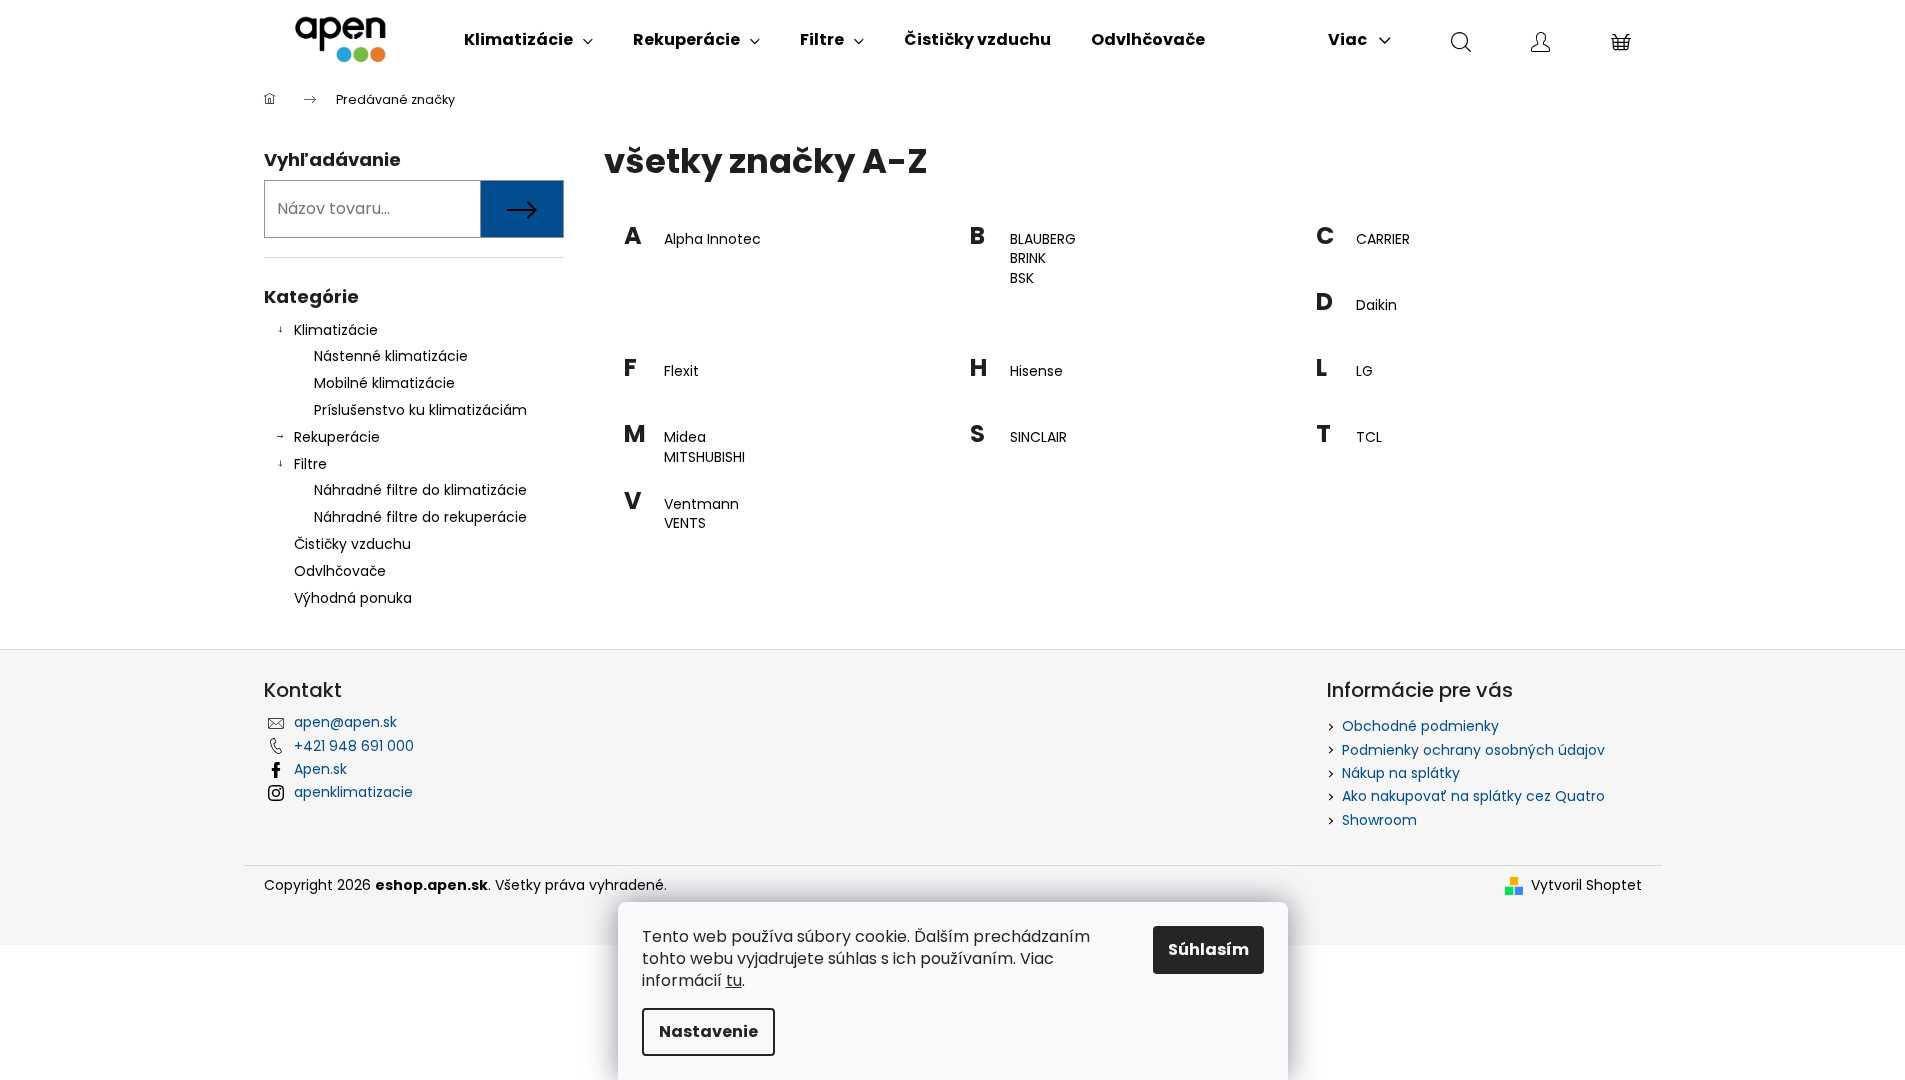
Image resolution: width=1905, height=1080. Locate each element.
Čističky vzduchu (352, 544)
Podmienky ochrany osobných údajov (1473, 750)
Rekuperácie (337, 437)
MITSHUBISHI (704, 457)
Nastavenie (708, 1031)
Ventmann (701, 504)
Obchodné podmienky (1420, 726)
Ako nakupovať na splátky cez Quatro (1473, 796)
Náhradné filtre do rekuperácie (420, 517)
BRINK (1028, 258)
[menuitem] (528, 40)
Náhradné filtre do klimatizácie (420, 490)
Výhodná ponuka (353, 598)
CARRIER (1383, 239)
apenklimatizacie (353, 792)
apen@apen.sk (345, 722)
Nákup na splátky (1401, 773)
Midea (685, 437)
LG (1364, 371)
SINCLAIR (1038, 437)
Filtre (310, 464)
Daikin (1376, 305)
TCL (1369, 437)
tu (734, 980)
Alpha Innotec (712, 239)
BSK (1022, 278)
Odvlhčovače (340, 571)
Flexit (681, 371)
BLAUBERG (1043, 239)
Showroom (1379, 820)
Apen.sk (320, 769)
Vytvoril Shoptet (1586, 885)
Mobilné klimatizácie (384, 383)
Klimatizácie (336, 330)
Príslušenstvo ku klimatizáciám (420, 410)
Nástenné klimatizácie (391, 356)
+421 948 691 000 (354, 746)
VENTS (685, 523)
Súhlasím (1208, 949)
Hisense (1036, 371)
